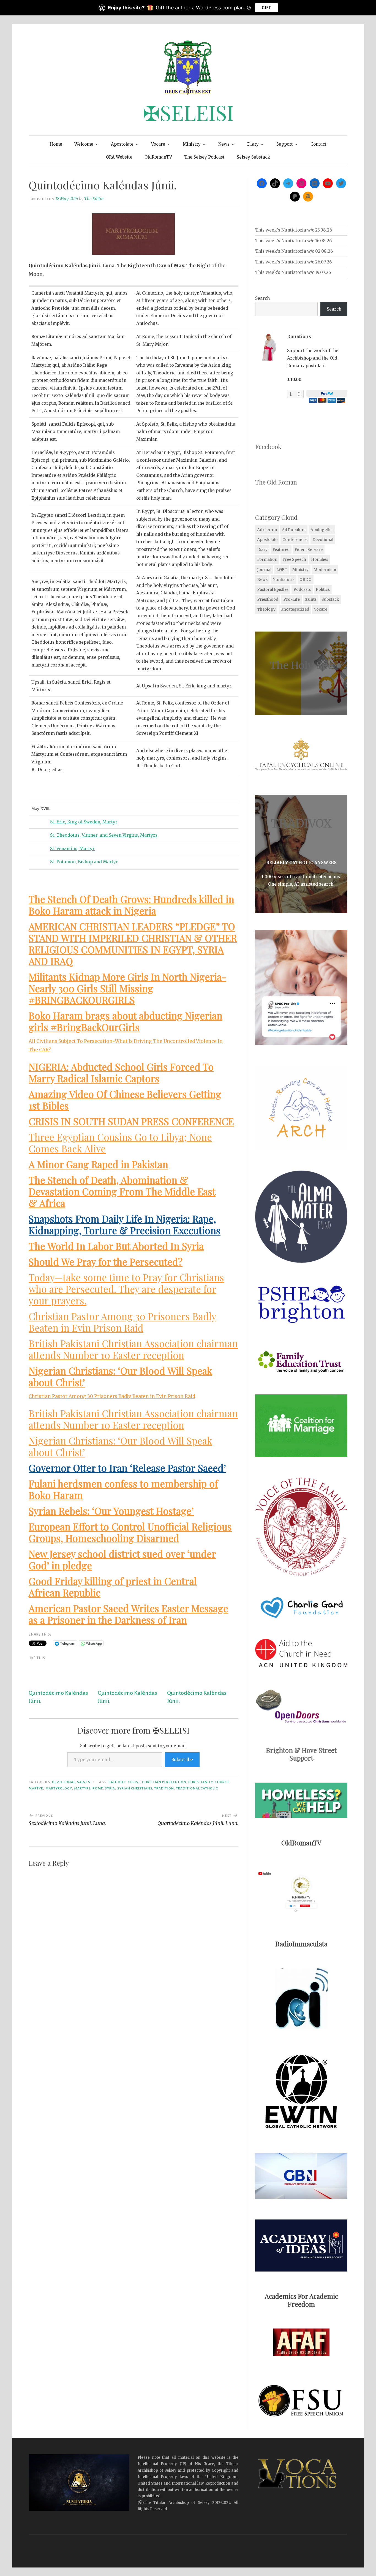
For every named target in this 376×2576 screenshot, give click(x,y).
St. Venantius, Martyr (72, 849)
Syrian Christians (135, 1788)
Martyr (36, 1788)
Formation (267, 559)
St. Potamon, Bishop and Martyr (84, 862)
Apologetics (322, 530)
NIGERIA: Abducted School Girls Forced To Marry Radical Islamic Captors (121, 1072)
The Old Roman (276, 482)
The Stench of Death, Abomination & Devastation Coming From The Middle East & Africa (122, 1191)
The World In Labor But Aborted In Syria (116, 1246)
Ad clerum (267, 530)
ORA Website (119, 157)
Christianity (201, 1782)
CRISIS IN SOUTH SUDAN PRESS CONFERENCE (131, 1121)
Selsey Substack (253, 157)
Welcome (84, 144)
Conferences (295, 540)
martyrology (59, 1788)
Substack (330, 599)
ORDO (306, 580)
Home (56, 144)
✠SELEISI (188, 112)
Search (262, 298)
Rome (98, 1788)
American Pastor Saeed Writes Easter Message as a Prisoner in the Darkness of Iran (128, 1614)
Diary (253, 144)
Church (222, 1782)
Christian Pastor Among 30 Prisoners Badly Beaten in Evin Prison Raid (122, 1322)
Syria (110, 1788)
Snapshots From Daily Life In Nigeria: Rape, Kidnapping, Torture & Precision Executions (125, 1224)
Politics (323, 589)
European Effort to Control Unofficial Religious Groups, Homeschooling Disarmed (130, 1532)
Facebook (268, 447)
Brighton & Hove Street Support (301, 1754)
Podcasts (302, 589)
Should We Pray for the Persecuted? (106, 1262)
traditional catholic (197, 1788)
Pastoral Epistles (273, 589)
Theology (266, 609)
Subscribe (182, 1759)
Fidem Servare (309, 550)
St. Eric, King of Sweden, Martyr (84, 822)
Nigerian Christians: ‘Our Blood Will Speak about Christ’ (120, 1376)
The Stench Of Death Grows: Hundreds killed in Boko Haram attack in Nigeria (131, 905)
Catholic (117, 1782)
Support (285, 144)
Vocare (158, 144)
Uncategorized (295, 609)
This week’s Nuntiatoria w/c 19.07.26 (293, 272)
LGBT (282, 570)
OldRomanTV (158, 157)
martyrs (82, 1788)
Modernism (325, 570)
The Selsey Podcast (204, 157)
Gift (266, 8)
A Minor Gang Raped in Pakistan (98, 1164)
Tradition (164, 1788)
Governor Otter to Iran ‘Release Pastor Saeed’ (127, 1468)
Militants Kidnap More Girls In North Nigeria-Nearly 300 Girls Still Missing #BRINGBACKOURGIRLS (127, 988)
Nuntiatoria (284, 580)
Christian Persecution (164, 1782)
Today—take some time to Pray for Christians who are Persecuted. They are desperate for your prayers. (126, 1289)
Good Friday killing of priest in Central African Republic (113, 1587)
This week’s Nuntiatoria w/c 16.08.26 (293, 241)
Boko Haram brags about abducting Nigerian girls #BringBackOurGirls (126, 1021)
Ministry (192, 144)
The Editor (94, 199)
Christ (134, 1782)
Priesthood (268, 599)
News (224, 144)
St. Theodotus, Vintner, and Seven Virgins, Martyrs (104, 835)
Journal (264, 570)
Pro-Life (291, 599)
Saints (84, 1782)
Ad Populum (294, 530)
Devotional (64, 1782)
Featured (281, 550)
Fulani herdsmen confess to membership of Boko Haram (123, 1489)
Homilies (320, 559)
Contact (318, 144)
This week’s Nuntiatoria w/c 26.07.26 (293, 262)
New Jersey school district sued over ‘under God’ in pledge (122, 1559)
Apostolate (122, 144)
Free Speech (294, 559)
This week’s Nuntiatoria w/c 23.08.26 (294, 230)
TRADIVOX (301, 823)
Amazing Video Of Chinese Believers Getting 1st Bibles (125, 1100)
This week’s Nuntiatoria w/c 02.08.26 (294, 251)
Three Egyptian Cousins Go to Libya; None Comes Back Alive (120, 1143)
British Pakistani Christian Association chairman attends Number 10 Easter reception (133, 1349)
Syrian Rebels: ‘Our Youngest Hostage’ (111, 1511)
